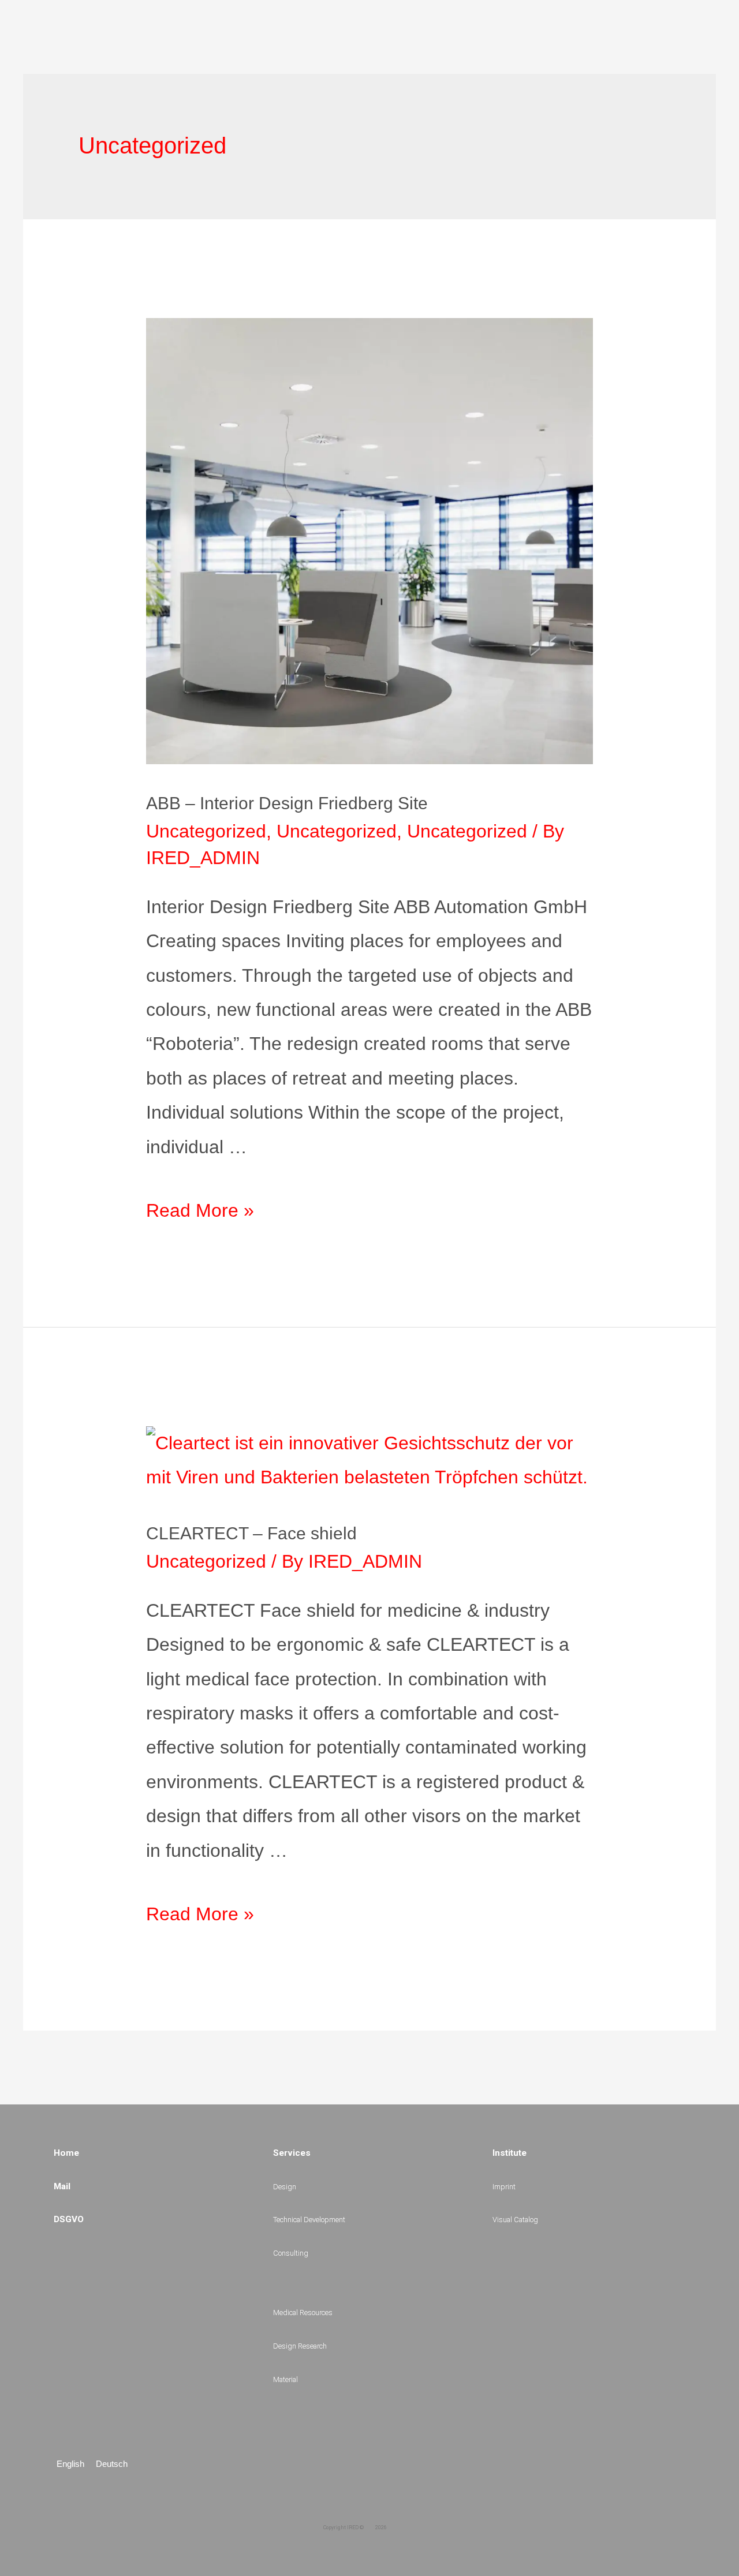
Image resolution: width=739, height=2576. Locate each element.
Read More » (200, 1210)
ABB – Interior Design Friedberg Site (287, 803)
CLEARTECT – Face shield (251, 1533)
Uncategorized (206, 831)
